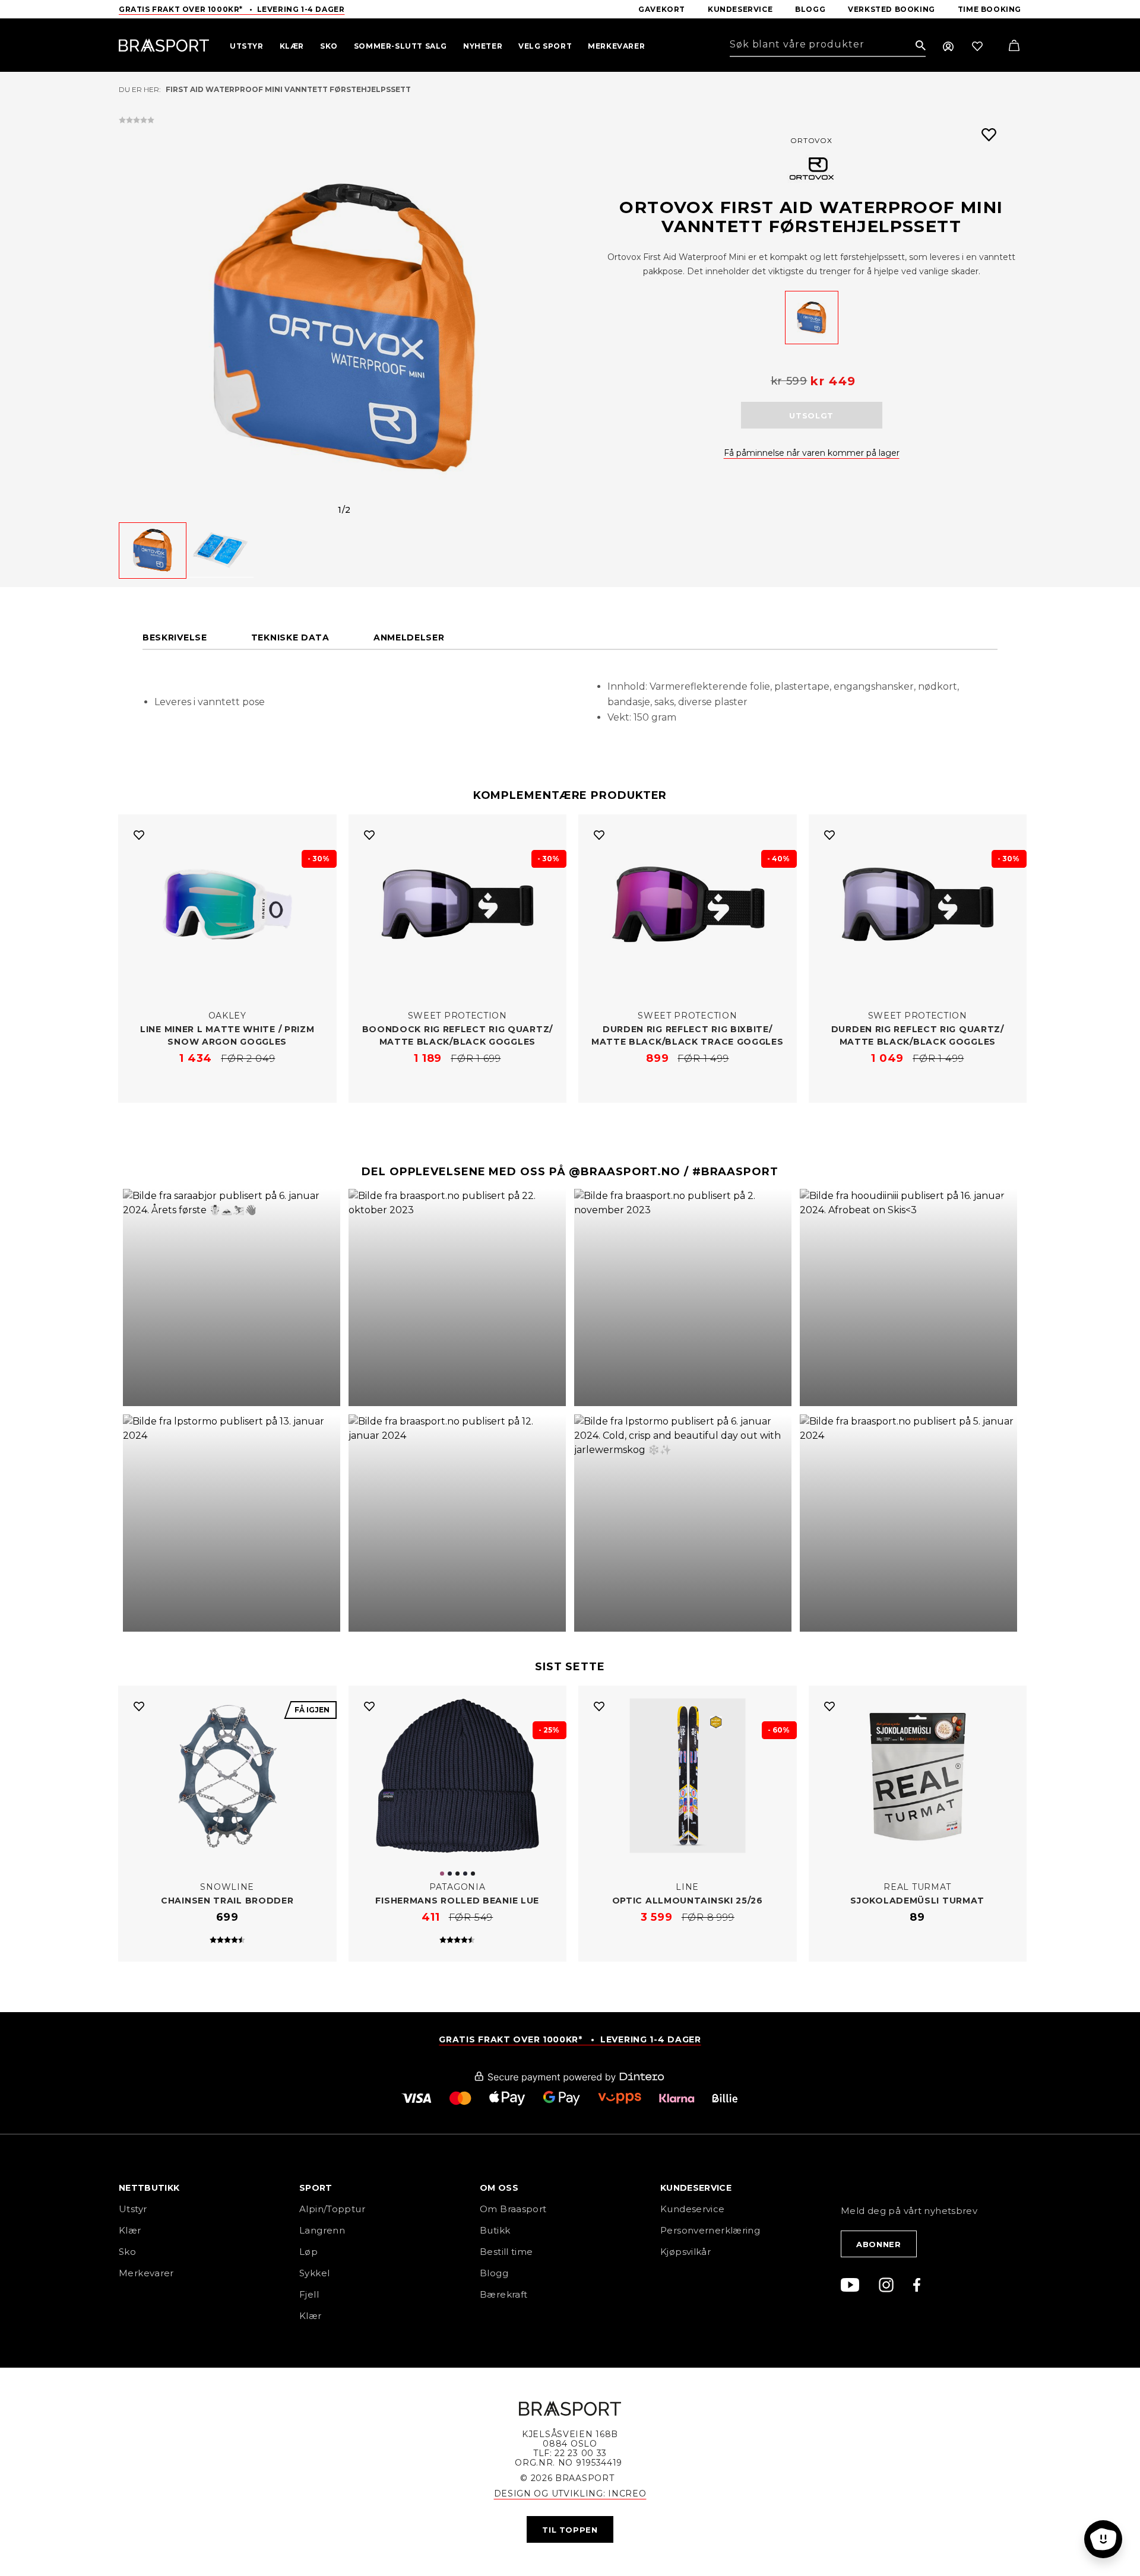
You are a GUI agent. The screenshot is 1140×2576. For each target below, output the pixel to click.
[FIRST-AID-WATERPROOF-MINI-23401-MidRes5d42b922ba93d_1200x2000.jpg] (812, 318)
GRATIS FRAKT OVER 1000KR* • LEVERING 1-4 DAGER (570, 2039)
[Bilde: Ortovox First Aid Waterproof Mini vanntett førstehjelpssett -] (344, 328)
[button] (232, 1297)
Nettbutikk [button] (149, 2188)
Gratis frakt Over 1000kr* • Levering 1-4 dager (232, 9)
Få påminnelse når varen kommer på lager (812, 453)
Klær (130, 2230)
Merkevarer (146, 2273)
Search (921, 46)
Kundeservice (693, 2209)
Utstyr (133, 2209)
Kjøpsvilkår (685, 2252)
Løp (308, 2252)
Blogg (494, 2273)
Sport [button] (316, 2188)
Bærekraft (503, 2294)
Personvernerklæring (710, 2230)
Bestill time (508, 2252)
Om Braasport (513, 2209)
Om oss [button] (499, 2188)
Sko (127, 2252)
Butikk (495, 2230)
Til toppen (570, 2530)
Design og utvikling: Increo (570, 2493)
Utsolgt (811, 415)
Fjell (309, 2294)
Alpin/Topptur (332, 2209)
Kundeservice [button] (696, 2188)
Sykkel (314, 2273)
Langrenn (322, 2230)
